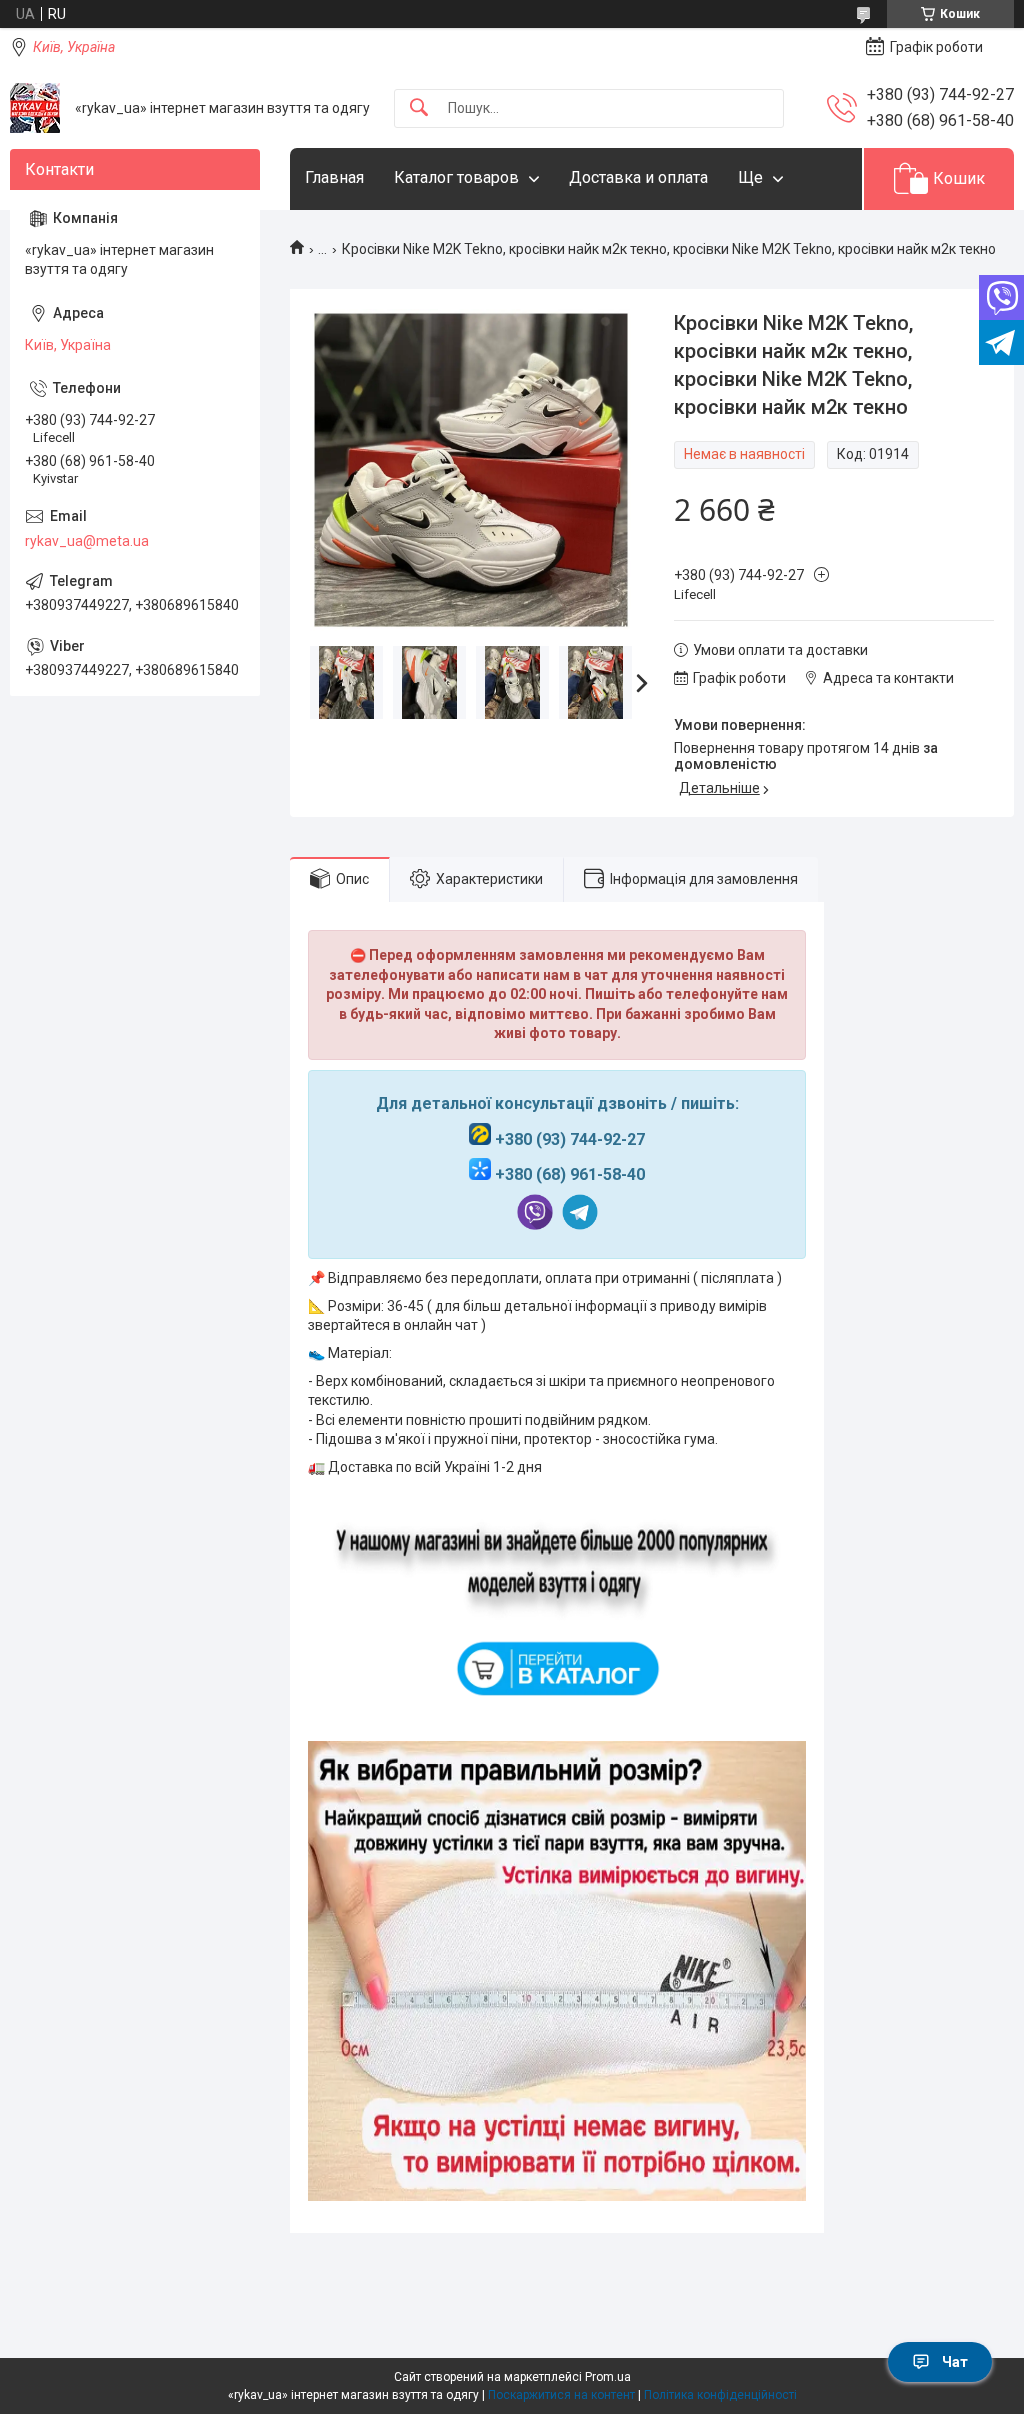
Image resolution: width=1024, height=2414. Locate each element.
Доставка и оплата (638, 177)
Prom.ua (608, 2377)
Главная (334, 177)
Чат (955, 2362)
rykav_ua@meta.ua (87, 541)
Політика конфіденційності (720, 2395)
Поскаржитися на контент (561, 2395)
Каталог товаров (456, 177)
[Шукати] (419, 108)
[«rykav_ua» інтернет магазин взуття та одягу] (35, 108)
